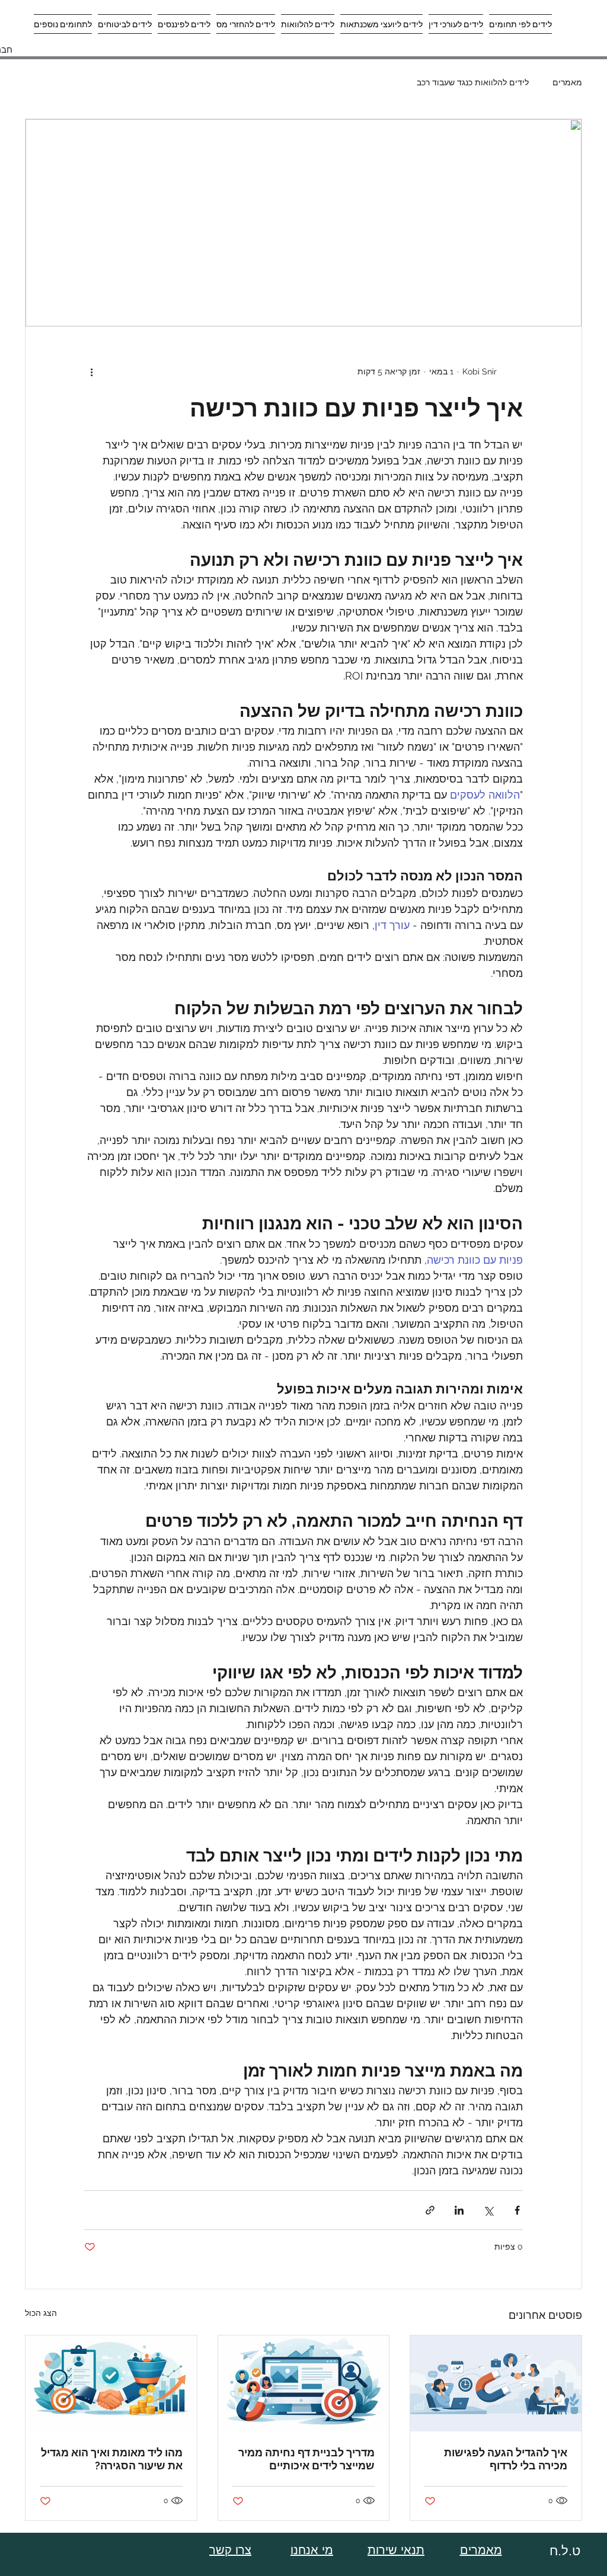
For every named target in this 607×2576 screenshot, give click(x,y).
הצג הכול (41, 2313)
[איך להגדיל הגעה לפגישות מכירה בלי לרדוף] (496, 2383)
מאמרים (567, 82)
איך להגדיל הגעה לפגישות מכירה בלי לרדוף (506, 2459)
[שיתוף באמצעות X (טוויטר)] (488, 2210)
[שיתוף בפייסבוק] (517, 2210)
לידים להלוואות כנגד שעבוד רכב (473, 82)
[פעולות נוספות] (91, 371)
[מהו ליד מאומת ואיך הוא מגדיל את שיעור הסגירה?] (111, 2383)
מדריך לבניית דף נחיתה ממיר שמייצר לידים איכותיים (306, 2459)
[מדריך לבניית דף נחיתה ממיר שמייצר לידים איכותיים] (304, 2383)
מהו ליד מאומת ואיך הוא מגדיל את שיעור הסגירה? (112, 2459)
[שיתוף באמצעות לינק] (430, 2210)
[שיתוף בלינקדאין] (459, 2210)
